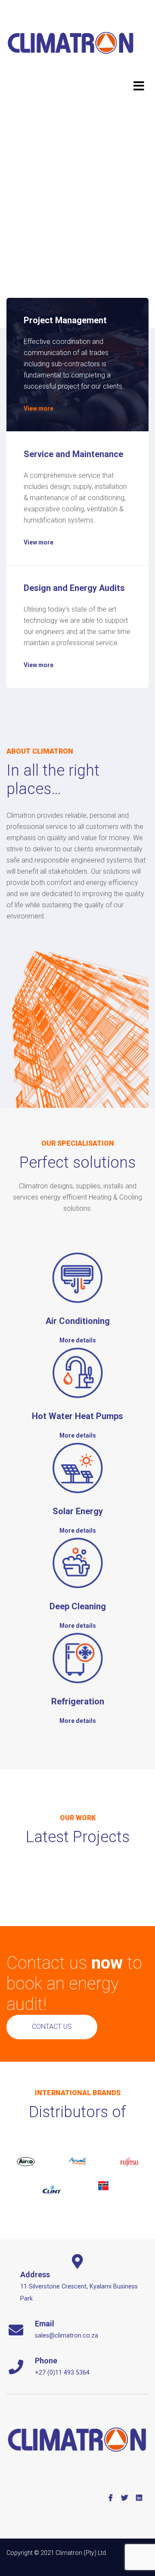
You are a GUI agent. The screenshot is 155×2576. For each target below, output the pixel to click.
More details (78, 1340)
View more (39, 408)
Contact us (52, 2027)
